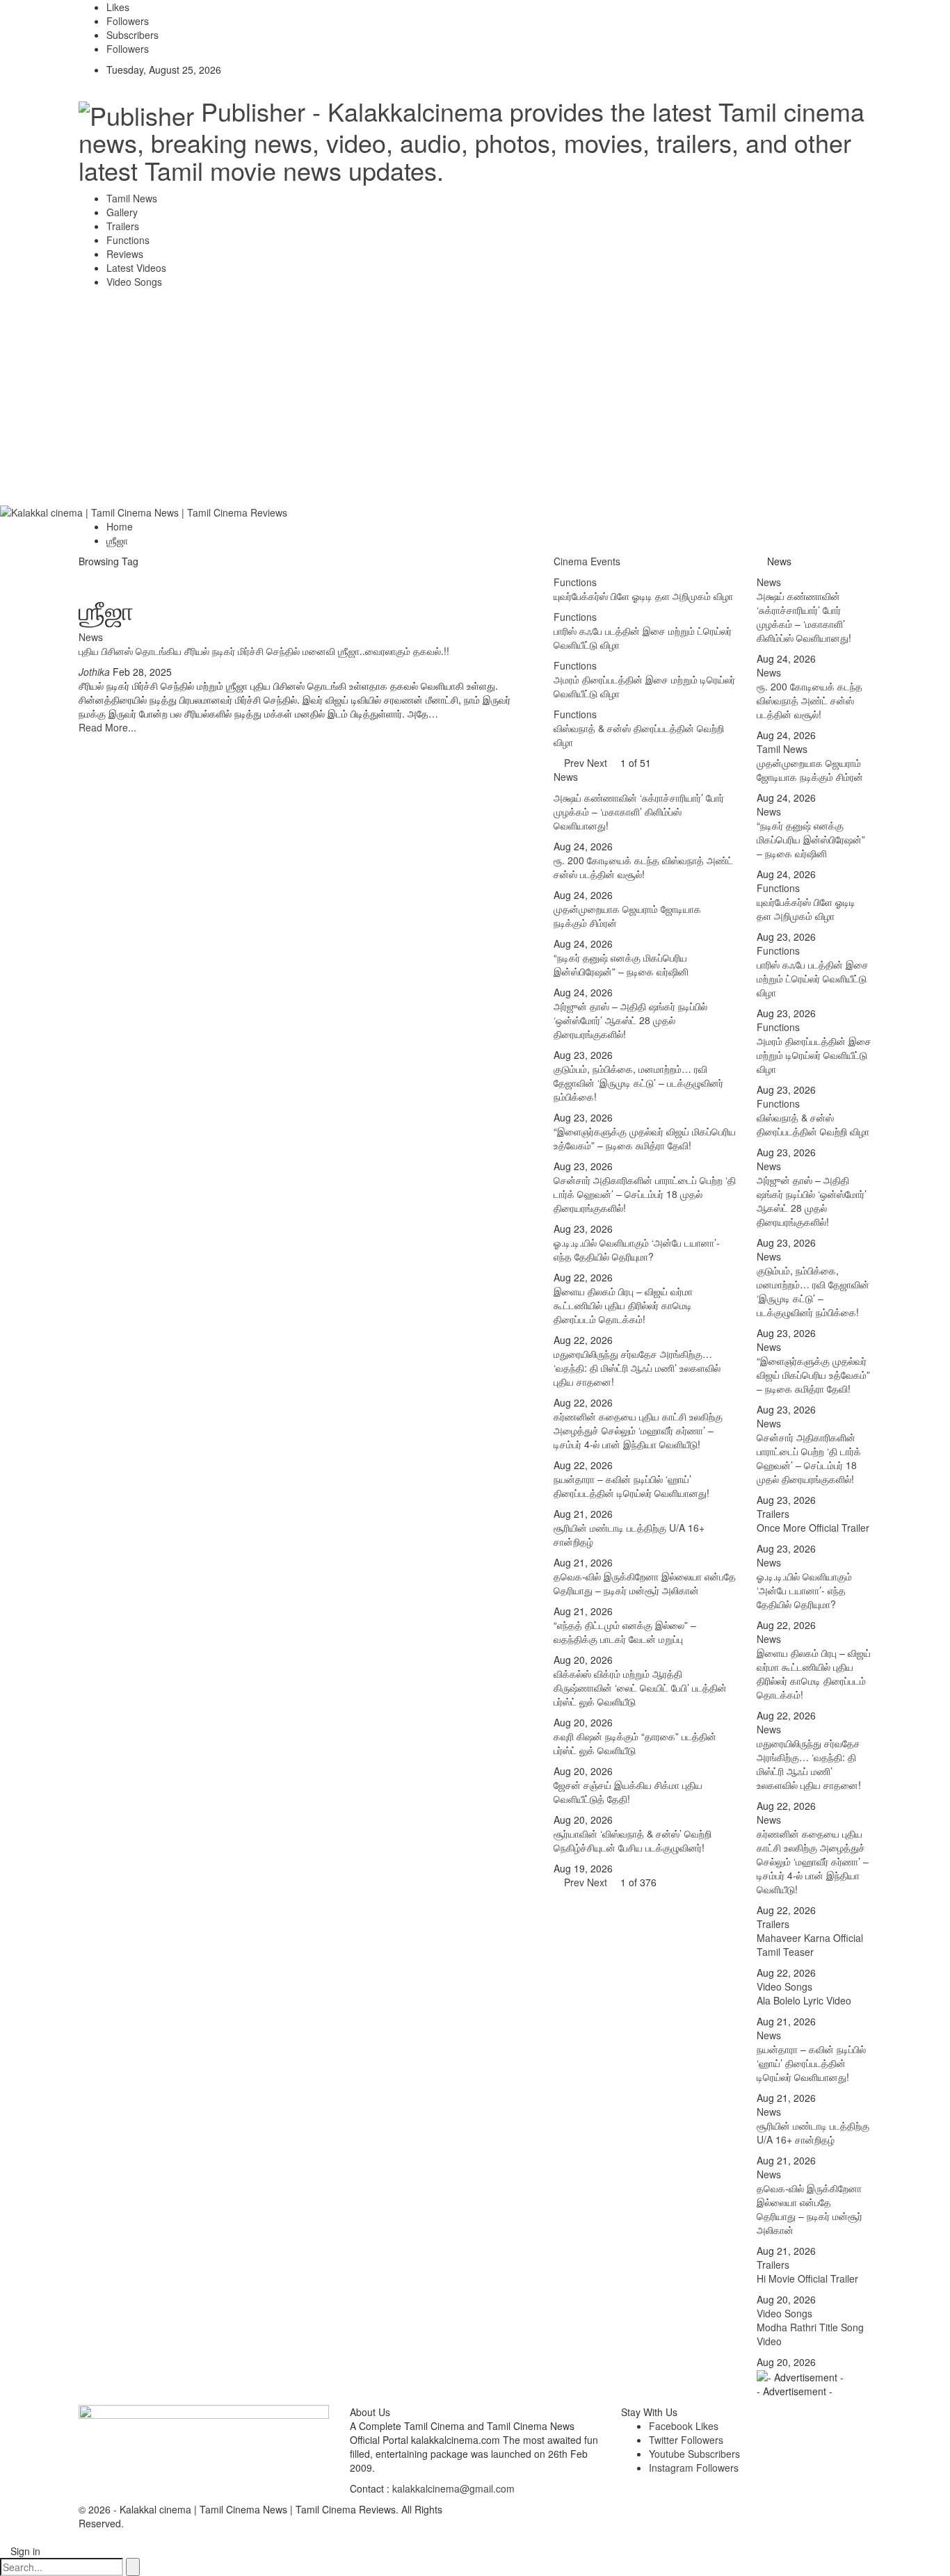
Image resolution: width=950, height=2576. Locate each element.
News (91, 637)
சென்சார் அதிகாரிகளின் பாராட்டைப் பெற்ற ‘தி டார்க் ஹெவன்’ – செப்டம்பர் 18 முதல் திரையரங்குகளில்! (645, 1194)
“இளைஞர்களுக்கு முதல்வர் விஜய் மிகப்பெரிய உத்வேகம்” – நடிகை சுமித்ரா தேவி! (645, 1138)
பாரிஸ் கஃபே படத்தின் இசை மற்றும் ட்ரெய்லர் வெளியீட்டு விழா (813, 978)
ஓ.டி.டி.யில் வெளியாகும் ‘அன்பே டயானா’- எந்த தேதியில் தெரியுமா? (637, 1249)
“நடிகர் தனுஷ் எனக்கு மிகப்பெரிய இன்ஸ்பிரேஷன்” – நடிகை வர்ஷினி (621, 964)
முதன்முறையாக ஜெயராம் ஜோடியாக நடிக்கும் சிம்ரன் (810, 770)
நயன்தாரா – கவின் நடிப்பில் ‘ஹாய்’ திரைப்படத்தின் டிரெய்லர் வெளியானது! (631, 1486)
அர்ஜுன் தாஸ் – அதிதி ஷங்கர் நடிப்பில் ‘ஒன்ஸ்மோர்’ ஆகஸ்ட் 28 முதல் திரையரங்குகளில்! (630, 1020)
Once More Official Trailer (813, 1528)
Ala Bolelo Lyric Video (804, 2000)
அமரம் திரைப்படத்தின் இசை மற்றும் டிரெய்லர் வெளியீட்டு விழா (814, 1055)
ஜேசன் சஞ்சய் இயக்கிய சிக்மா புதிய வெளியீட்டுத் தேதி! (628, 1792)
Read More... (107, 727)
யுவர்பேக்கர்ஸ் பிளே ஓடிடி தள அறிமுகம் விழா (806, 909)
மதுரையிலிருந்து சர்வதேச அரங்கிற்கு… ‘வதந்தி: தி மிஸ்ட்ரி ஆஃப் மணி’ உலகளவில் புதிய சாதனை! (637, 1368)
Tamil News (132, 198)
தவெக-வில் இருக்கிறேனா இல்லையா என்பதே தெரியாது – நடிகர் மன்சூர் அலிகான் (645, 1583)
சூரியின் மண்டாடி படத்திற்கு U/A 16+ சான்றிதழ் (813, 2132)
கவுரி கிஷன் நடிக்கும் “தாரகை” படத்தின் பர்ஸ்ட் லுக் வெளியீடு (635, 1743)
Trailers (123, 226)
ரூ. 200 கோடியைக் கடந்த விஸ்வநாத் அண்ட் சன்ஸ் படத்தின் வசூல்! (643, 867)
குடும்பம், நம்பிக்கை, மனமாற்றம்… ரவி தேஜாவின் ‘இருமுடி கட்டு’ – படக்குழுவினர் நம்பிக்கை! (638, 1083)
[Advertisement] (475, 400)
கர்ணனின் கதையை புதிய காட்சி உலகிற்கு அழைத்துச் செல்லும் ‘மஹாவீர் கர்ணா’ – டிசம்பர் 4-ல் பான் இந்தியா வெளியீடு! (638, 1430)
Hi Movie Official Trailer (807, 2278)
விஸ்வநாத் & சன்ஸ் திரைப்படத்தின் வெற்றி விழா (813, 1124)
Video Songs (134, 282)
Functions (128, 240)
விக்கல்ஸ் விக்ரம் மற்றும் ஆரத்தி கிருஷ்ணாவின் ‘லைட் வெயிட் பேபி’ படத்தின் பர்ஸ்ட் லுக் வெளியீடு (640, 1687)
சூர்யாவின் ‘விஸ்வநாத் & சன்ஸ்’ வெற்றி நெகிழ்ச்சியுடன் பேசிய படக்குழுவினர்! (633, 1840)
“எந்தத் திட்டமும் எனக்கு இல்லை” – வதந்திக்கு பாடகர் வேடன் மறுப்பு (625, 1632)
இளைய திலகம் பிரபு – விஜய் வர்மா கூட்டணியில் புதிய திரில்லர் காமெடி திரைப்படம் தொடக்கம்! (623, 1305)
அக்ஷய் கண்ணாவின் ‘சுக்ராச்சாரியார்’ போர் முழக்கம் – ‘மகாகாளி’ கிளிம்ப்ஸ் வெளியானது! (639, 811)
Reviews (125, 254)
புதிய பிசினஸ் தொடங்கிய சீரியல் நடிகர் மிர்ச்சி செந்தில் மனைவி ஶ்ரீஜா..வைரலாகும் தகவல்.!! (264, 651)
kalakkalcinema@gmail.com (453, 2488)
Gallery (122, 212)
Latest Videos (136, 268)
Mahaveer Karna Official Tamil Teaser (810, 1945)
